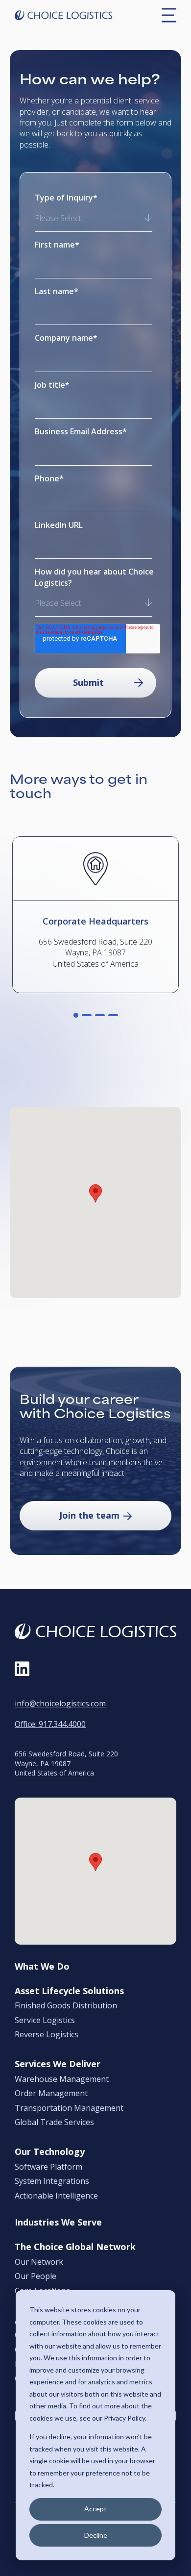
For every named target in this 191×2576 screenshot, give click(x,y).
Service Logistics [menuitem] (45, 2021)
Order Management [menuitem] (51, 2094)
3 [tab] (100, 1015)
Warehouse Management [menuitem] (62, 2079)
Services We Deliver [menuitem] (58, 2064)
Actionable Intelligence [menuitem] (56, 2196)
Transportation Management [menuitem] (69, 2108)
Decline (96, 2535)
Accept (95, 2509)
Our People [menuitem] (36, 2276)
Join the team (89, 1515)
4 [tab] (113, 1015)
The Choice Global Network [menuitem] (75, 2247)
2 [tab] (87, 1015)
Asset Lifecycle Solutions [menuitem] (69, 1991)
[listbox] (94, 219)
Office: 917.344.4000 (50, 1724)
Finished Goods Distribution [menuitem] (66, 2006)
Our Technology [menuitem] (50, 2152)
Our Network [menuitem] (39, 2262)
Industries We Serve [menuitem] (58, 2223)
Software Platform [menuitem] (48, 2167)
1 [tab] (76, 1015)
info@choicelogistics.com (60, 1703)
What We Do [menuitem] (42, 1967)
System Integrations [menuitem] (52, 2181)
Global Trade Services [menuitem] (54, 2123)
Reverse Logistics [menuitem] (47, 2035)
